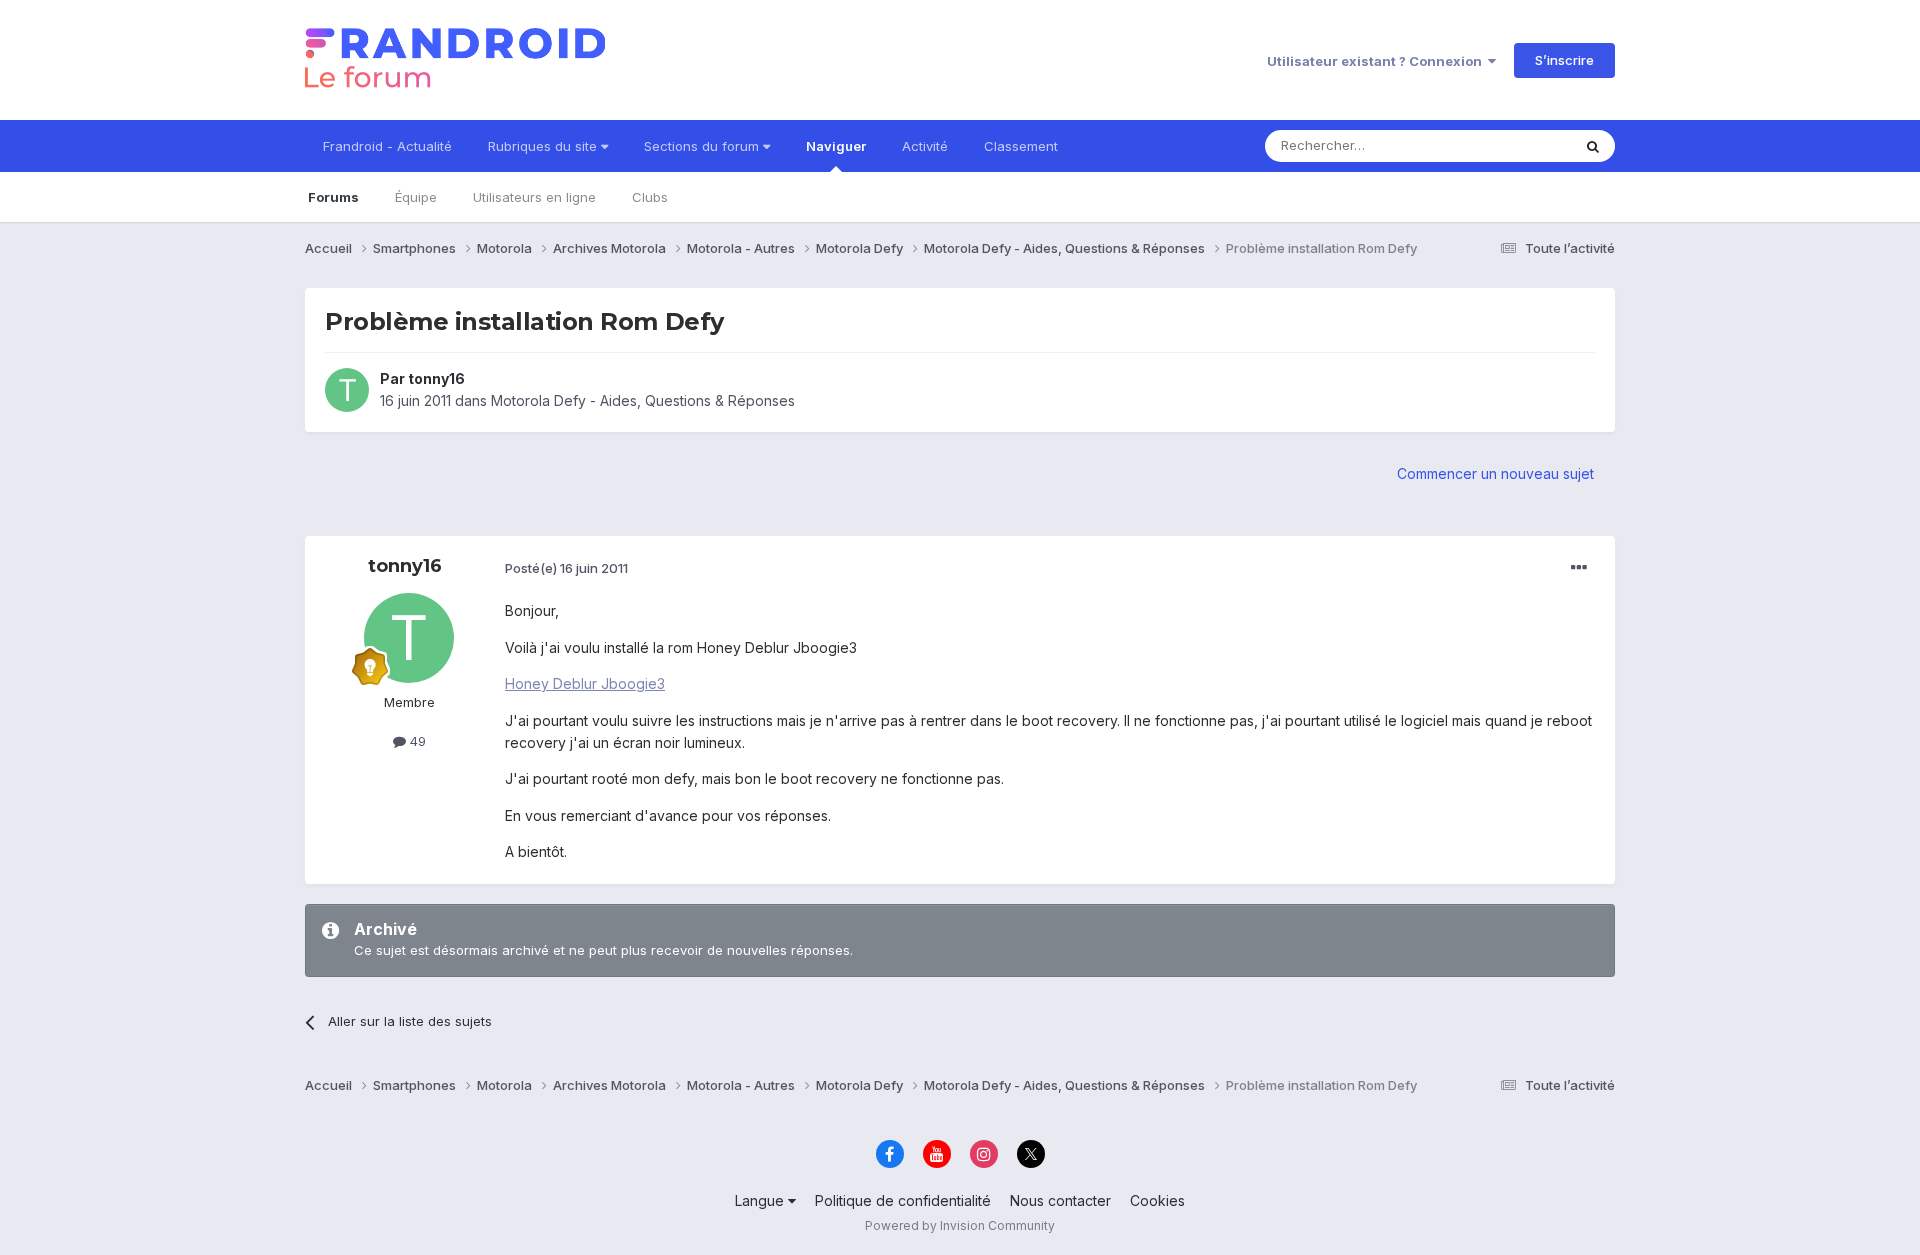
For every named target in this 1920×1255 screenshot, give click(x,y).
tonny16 (436, 378)
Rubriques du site (544, 146)
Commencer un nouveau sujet (1495, 473)
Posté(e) (566, 568)
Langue (761, 1200)
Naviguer (836, 146)
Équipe (416, 197)
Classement (1021, 146)
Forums (333, 197)
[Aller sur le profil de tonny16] (347, 390)
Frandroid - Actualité (387, 146)
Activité (925, 146)
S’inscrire (1564, 60)
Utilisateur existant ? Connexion (1377, 61)
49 (416, 741)
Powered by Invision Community (960, 1225)
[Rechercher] (1593, 146)
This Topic (1512, 145)
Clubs (650, 197)
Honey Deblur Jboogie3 (585, 683)
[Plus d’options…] (1579, 568)
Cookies (1157, 1200)
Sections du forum (703, 146)
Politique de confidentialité (903, 1200)
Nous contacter (1060, 1200)
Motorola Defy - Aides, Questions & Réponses (643, 400)
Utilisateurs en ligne (534, 197)
